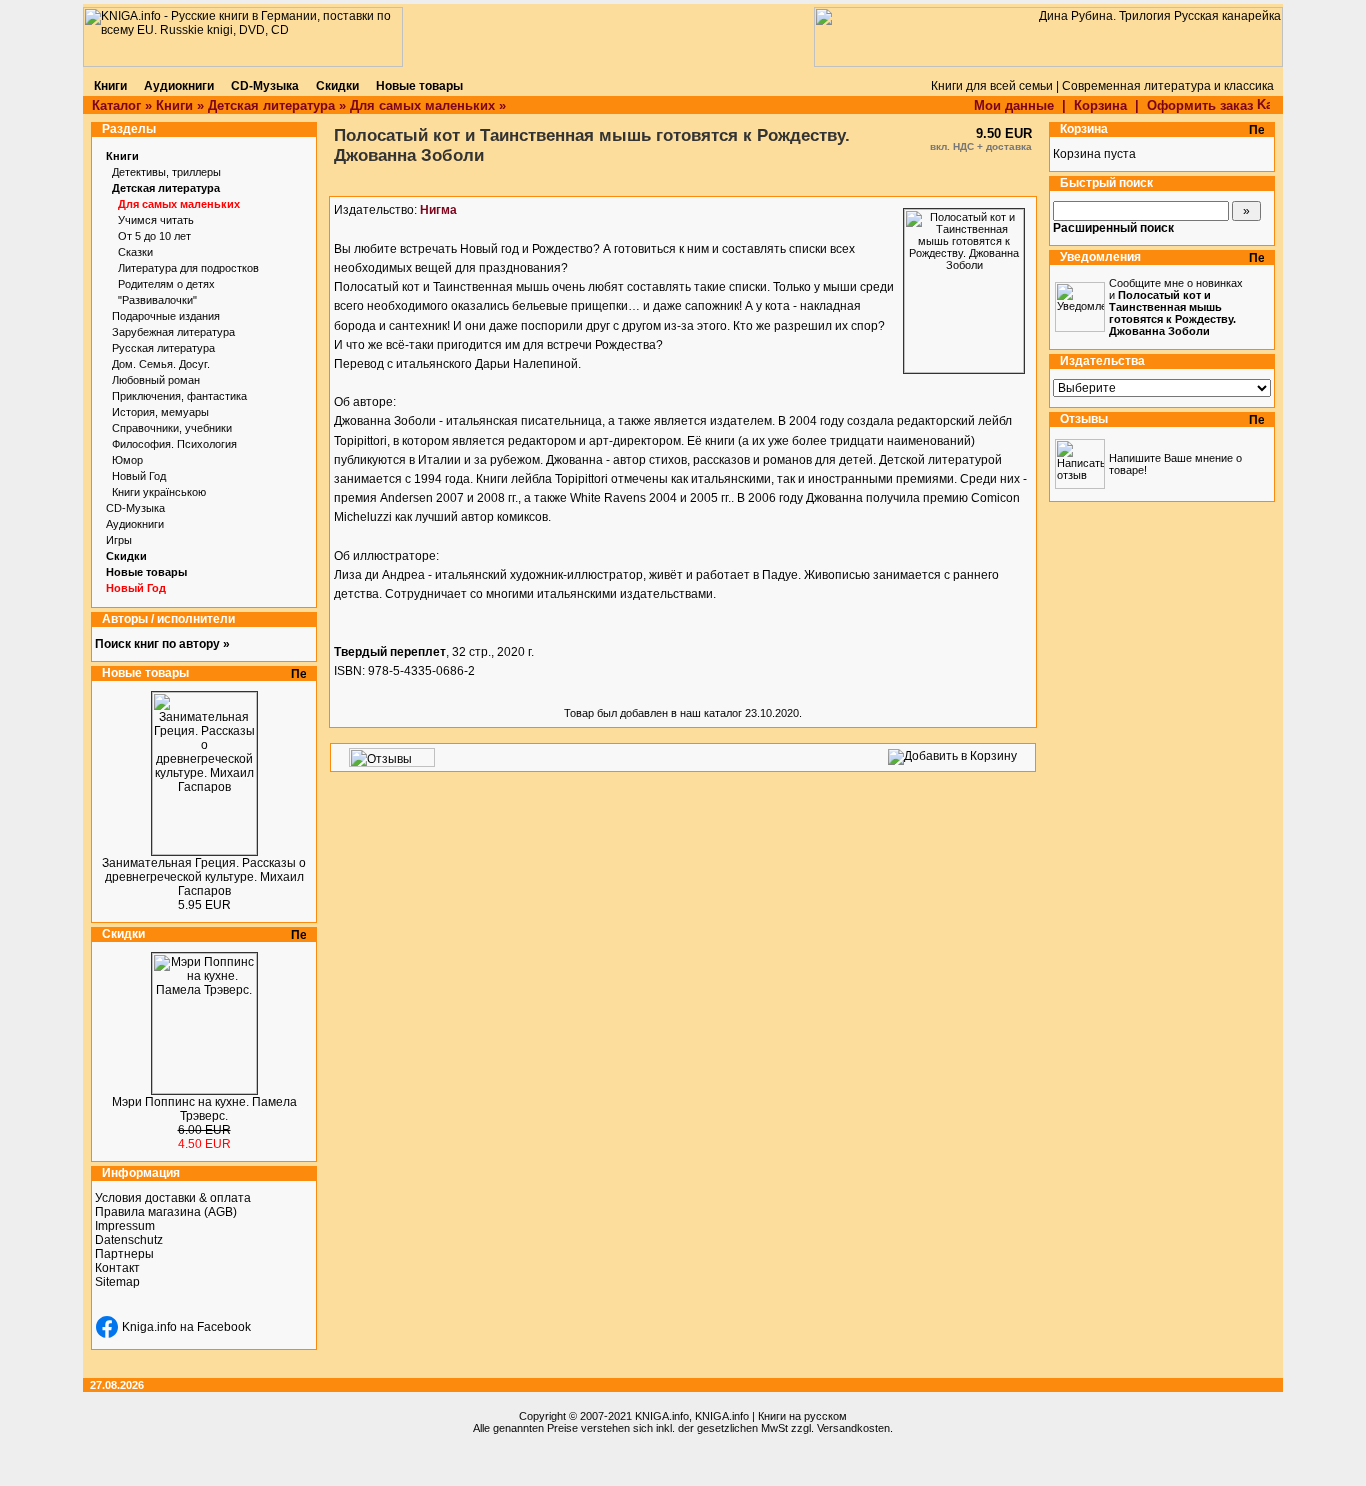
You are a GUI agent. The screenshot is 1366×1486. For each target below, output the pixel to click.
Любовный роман (156, 380)
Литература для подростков (188, 268)
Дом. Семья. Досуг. (161, 364)
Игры (119, 540)
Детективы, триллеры (166, 172)
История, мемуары (160, 412)
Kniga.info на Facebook (186, 1327)
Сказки (135, 252)
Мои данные (1014, 105)
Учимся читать (156, 220)
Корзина (1100, 105)
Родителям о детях (166, 284)
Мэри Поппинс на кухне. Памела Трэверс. (204, 1109)
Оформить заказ (1202, 105)
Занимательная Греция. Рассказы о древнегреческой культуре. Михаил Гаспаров (204, 877)
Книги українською (159, 492)
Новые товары (146, 572)
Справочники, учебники (172, 428)
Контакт (117, 1268)
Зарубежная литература (173, 332)
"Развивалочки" (157, 300)
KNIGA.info (662, 1416)
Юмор (127, 460)
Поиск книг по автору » (162, 644)
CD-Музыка (135, 508)
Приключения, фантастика (179, 396)
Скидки (126, 556)
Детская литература (271, 105)
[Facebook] (107, 1327)
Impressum (125, 1226)
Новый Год (139, 476)
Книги (174, 105)
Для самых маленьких (422, 105)
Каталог (116, 105)
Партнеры (124, 1254)
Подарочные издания (166, 316)
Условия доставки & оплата (173, 1198)
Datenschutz (129, 1240)
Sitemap (117, 1282)
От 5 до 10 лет (154, 236)
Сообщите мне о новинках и (1176, 307)
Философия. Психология (174, 444)
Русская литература (163, 348)
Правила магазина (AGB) (166, 1212)
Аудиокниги (135, 524)
